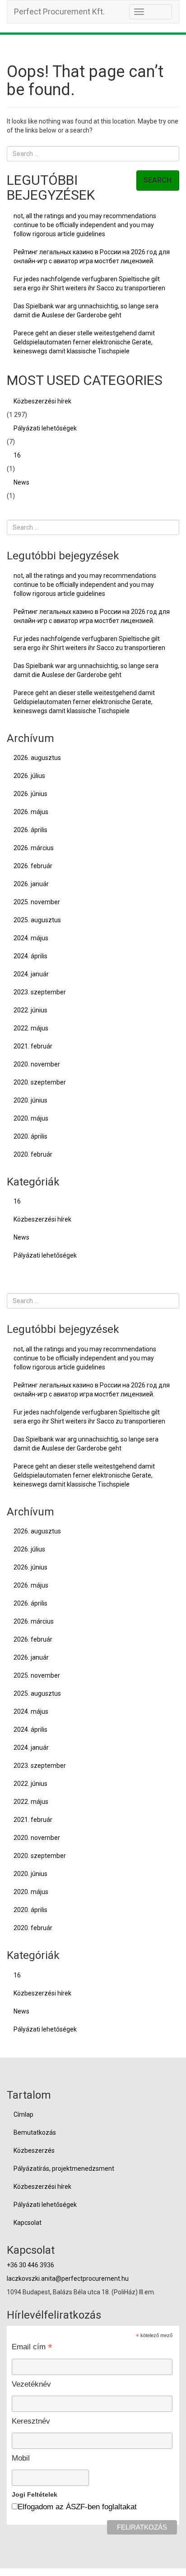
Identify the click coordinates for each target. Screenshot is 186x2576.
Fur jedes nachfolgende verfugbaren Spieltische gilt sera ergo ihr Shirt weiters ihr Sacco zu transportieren (89, 284)
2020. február (33, 1154)
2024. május (31, 938)
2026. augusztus (37, 758)
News (21, 482)
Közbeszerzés (34, 2150)
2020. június (30, 1100)
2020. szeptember (40, 1082)
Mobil (21, 2458)
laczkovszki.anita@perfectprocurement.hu (68, 2279)
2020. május (31, 1118)
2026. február (33, 866)
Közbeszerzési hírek (42, 401)
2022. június (30, 1010)
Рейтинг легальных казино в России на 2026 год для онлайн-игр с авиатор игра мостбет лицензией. (92, 256)
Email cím (32, 2347)
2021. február (33, 1046)
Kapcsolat (28, 2223)
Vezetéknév (31, 2384)
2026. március (34, 848)
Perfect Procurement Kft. (59, 11)
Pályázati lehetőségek (45, 428)
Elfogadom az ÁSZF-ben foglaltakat (77, 2507)
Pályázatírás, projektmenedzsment (64, 2169)
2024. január (31, 974)
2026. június (30, 794)
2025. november (37, 902)
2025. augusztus (37, 920)
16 (17, 455)
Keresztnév (31, 2421)
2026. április (30, 830)
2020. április (30, 1136)
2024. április (30, 956)
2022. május (31, 1028)
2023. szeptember (40, 992)
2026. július (29, 776)
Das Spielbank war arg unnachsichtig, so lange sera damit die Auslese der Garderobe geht (86, 311)
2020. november (37, 1064)
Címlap (23, 2114)
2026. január (31, 884)
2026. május (31, 812)
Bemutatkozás (35, 2132)
